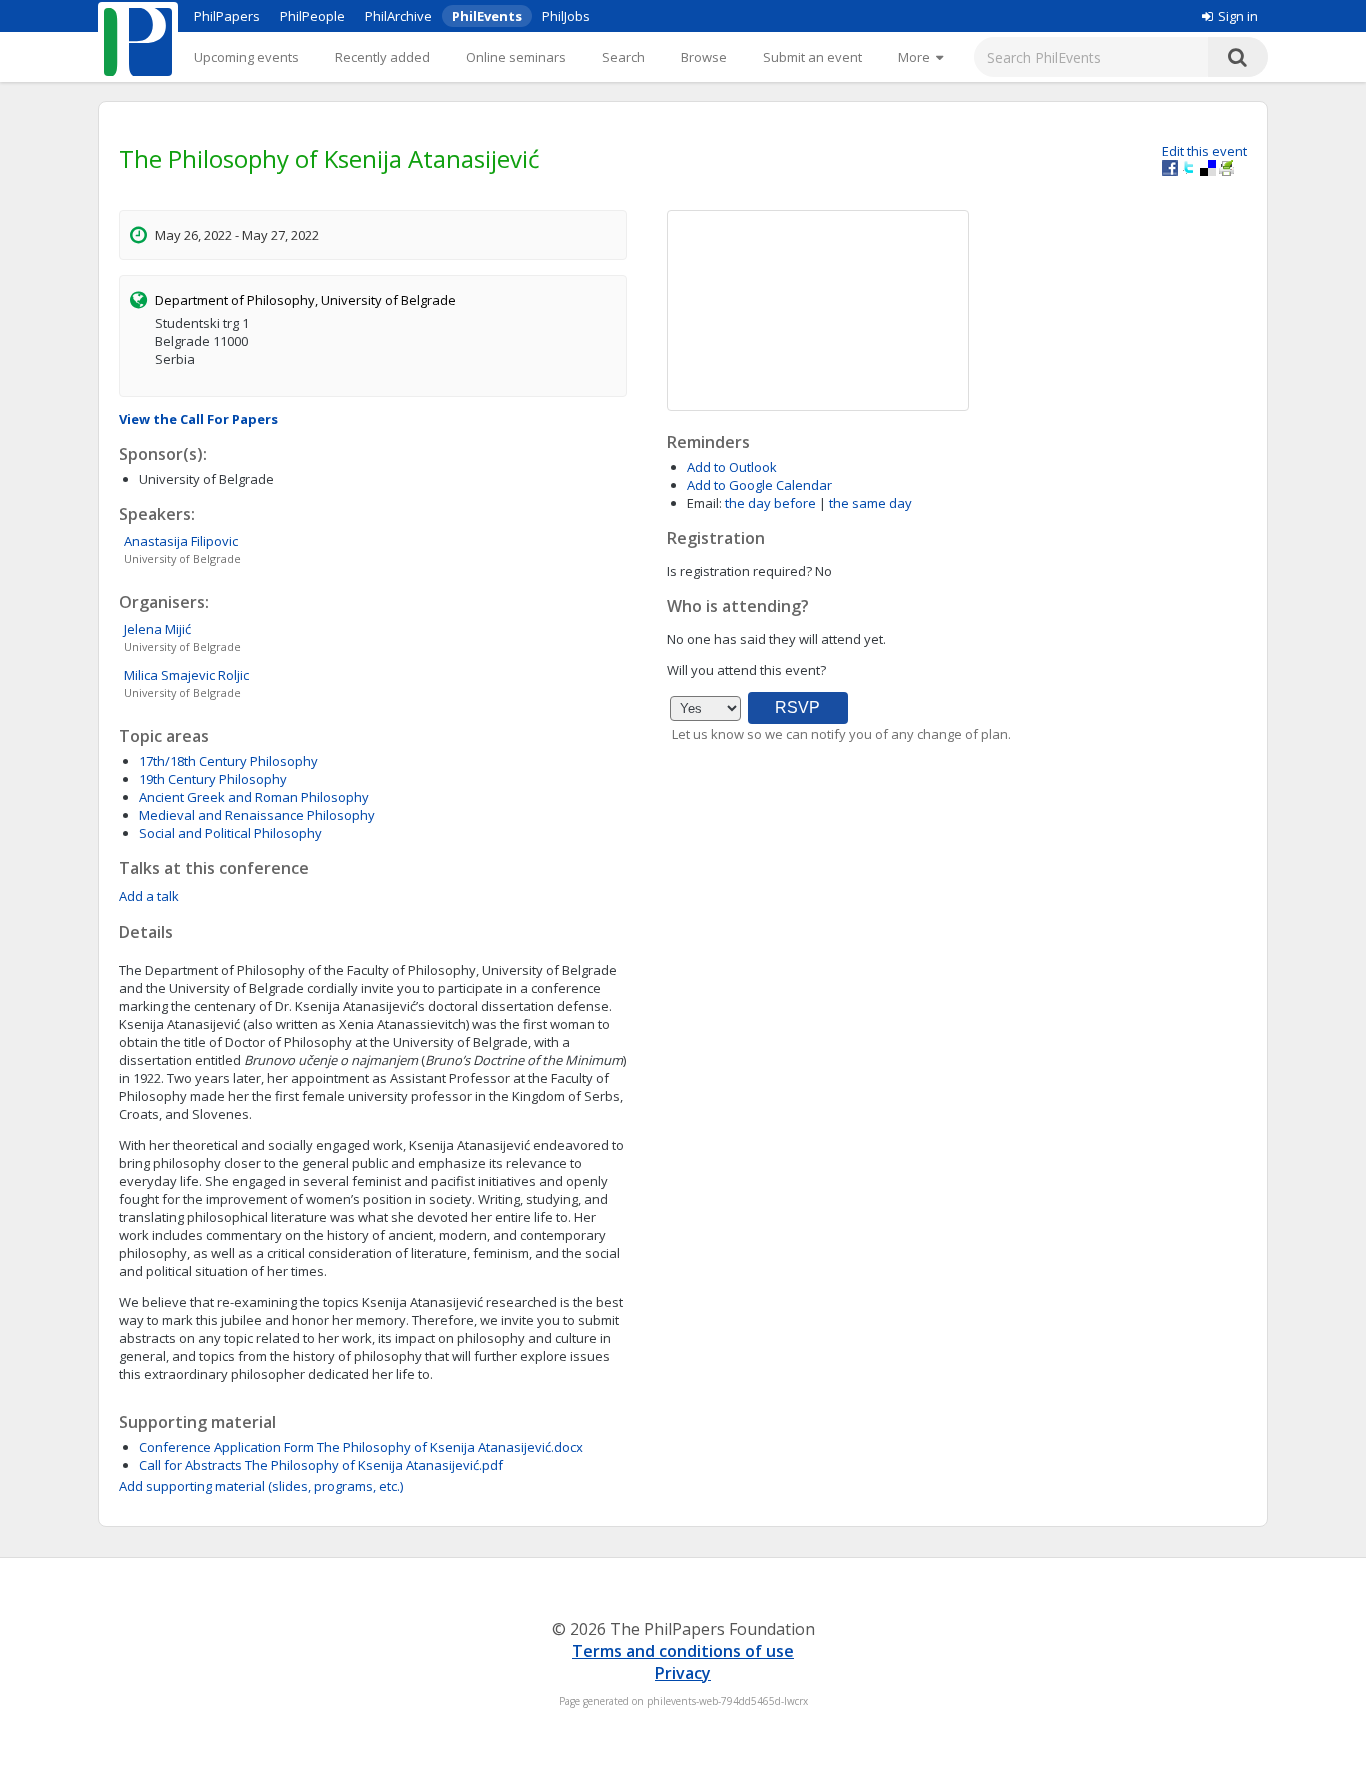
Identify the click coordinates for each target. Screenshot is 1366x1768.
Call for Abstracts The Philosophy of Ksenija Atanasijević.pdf (321, 1465)
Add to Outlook (732, 467)
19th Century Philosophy (213, 779)
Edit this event (1204, 151)
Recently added (382, 57)
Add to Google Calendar (759, 485)
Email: (704, 503)
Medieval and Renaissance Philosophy (257, 815)
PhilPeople (312, 16)
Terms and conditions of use (683, 1651)
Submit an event (812, 57)
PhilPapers (227, 16)
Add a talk (149, 896)
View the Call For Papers (198, 419)
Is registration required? (739, 571)
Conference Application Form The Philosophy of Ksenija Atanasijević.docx (361, 1447)
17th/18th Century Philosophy (228, 761)
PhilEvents (487, 16)
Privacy (683, 1673)
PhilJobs (566, 16)
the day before (770, 503)
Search (623, 57)
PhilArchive (398, 16)
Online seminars (516, 57)
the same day (870, 503)
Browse (704, 57)
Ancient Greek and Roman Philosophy (254, 797)
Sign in (1238, 16)
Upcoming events (246, 57)
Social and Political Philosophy (230, 833)
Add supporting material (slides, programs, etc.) (261, 1486)
